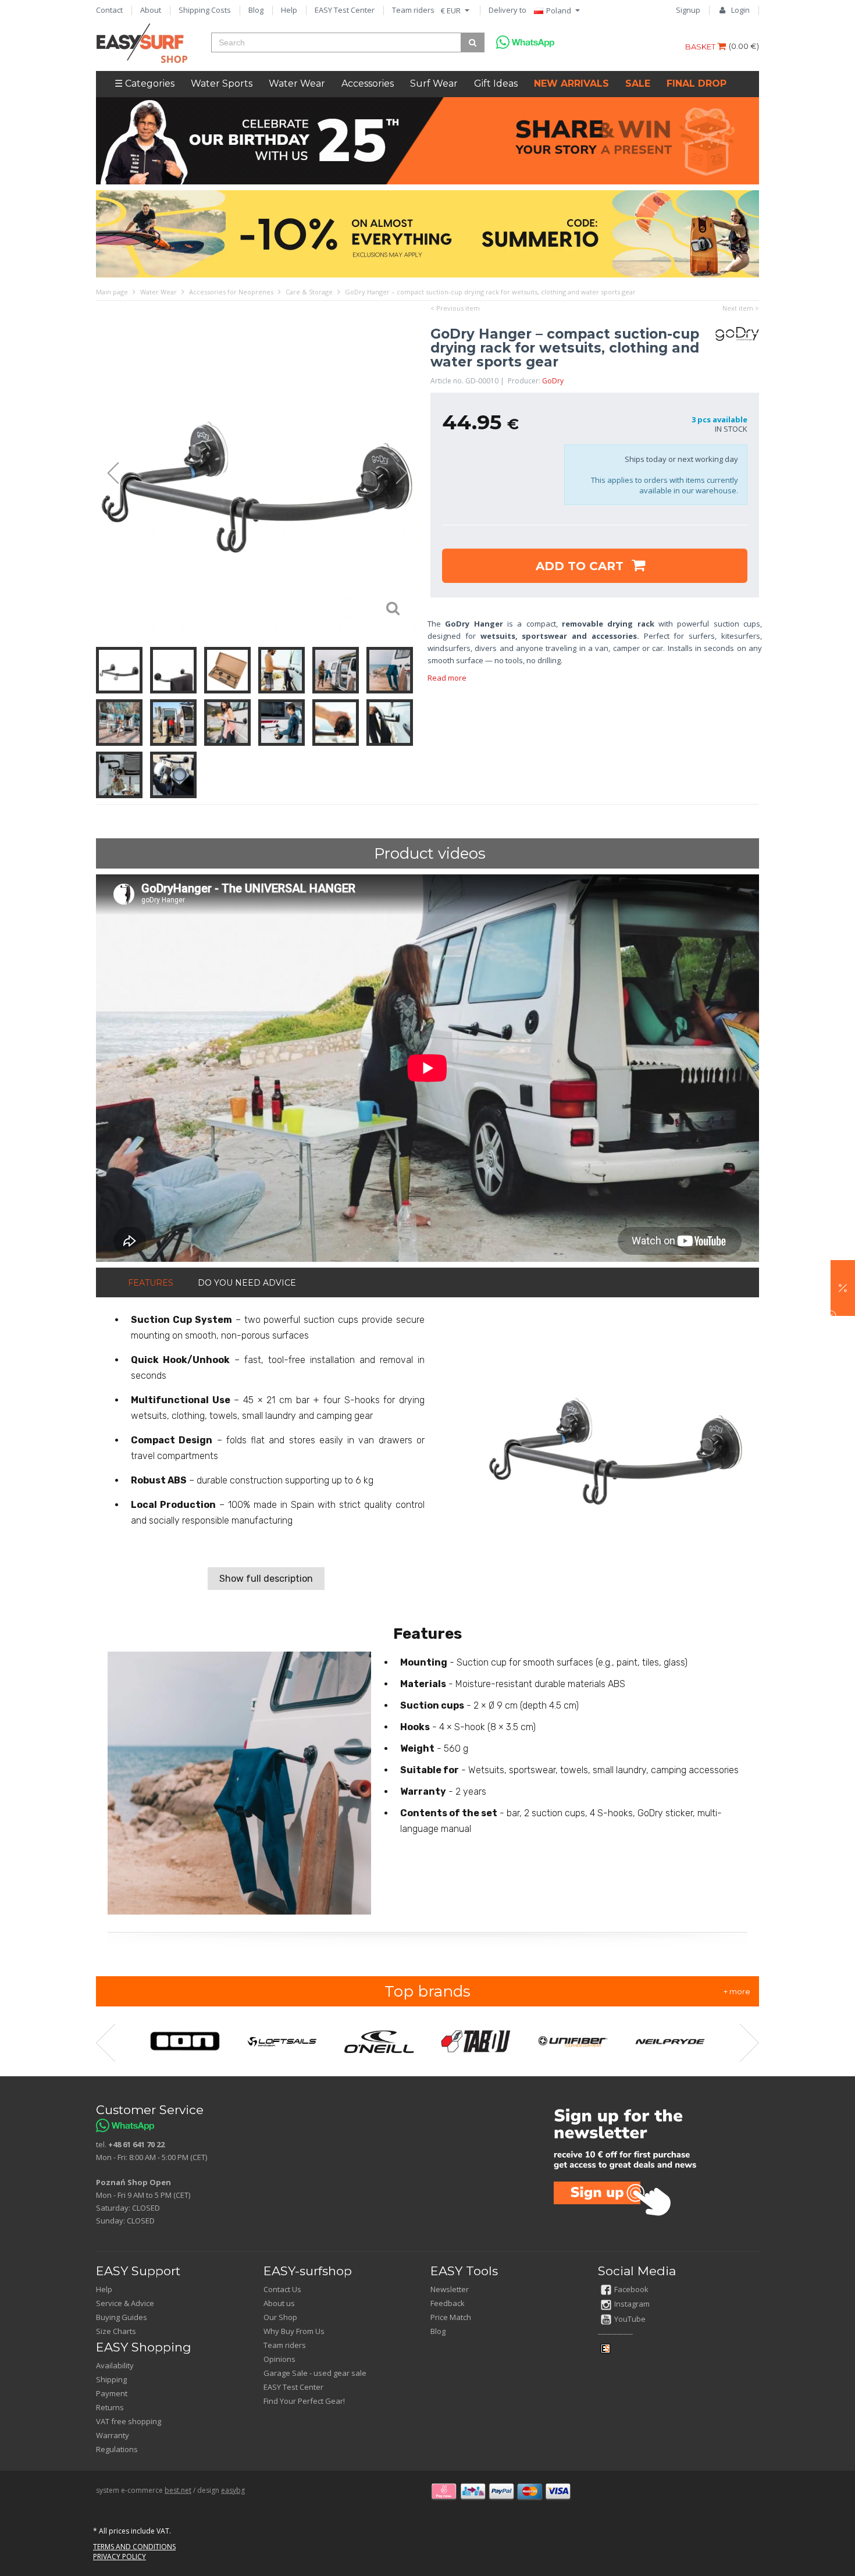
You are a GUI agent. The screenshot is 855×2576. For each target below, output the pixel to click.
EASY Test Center (345, 10)
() (744, 46)
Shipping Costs (205, 10)
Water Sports (222, 83)
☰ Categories (145, 83)
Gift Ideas (496, 83)
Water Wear (297, 83)
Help (289, 10)
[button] (843, 1288)
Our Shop (280, 2317)
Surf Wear (434, 83)
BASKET (701, 47)
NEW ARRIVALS (571, 83)
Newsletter (450, 2289)
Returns (110, 2407)
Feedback (448, 2303)
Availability (115, 2365)
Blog (256, 10)
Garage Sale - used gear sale (315, 2373)
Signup (688, 10)
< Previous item (455, 308)
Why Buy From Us (294, 2331)
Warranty (113, 2435)
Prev (108, 474)
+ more (737, 1991)
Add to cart (581, 566)
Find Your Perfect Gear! (304, 2401)
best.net (178, 2490)
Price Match (451, 2317)
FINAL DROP (697, 83)
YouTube (630, 2319)
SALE (638, 83)
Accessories (368, 83)
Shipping (111, 2379)
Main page (112, 292)
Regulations (117, 2449)
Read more (447, 678)
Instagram (632, 2304)
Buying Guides (122, 2317)
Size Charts (116, 2331)
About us (279, 2303)
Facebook (631, 2289)
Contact (109, 10)
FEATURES (151, 1283)
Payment (112, 2393)
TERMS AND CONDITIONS (134, 2547)
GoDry (553, 381)
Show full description (266, 1579)
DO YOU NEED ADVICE (247, 1283)
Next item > (741, 308)
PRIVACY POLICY (120, 2557)
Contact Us (282, 2289)
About (151, 10)
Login (740, 10)
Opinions (279, 2359)
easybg (233, 2490)
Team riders (413, 10)
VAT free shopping (129, 2421)
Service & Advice (125, 2303)
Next (407, 474)
